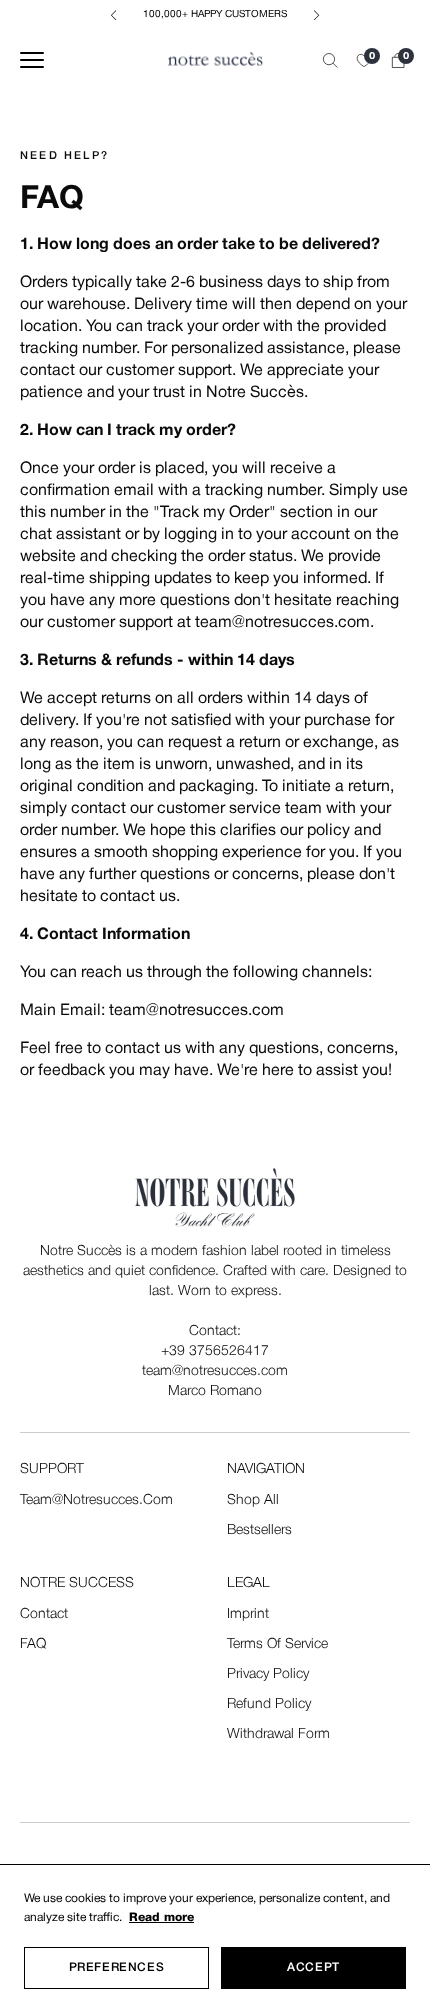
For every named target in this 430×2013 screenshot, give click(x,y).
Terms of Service (277, 1644)
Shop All (253, 1500)
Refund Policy (269, 1704)
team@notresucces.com (96, 1500)
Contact (44, 1614)
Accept (313, 1967)
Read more (161, 1917)
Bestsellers (259, 1530)
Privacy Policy (268, 1674)
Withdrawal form (278, 1734)
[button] (363, 60)
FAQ (33, 1644)
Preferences (117, 1967)
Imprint (248, 1614)
